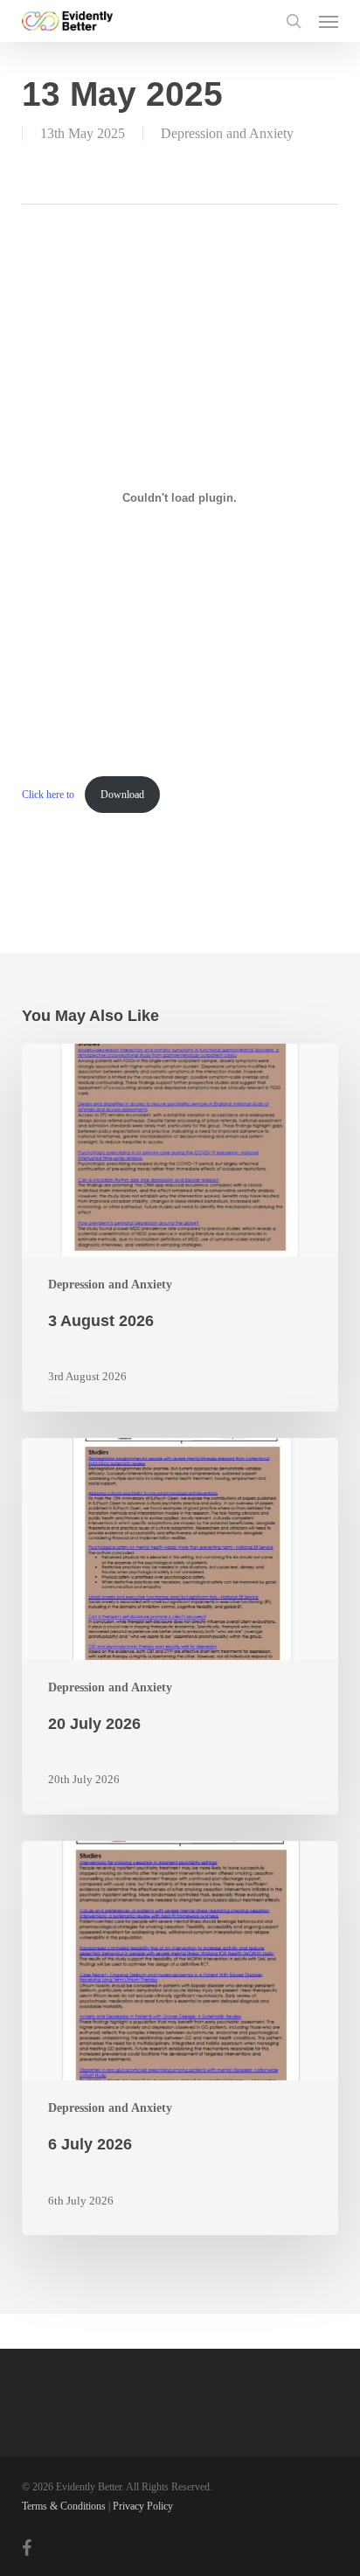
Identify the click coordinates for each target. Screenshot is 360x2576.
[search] (294, 21)
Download (122, 795)
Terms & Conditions (64, 2506)
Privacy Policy (143, 2506)
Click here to (49, 795)
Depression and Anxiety (227, 133)
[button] (329, 21)
